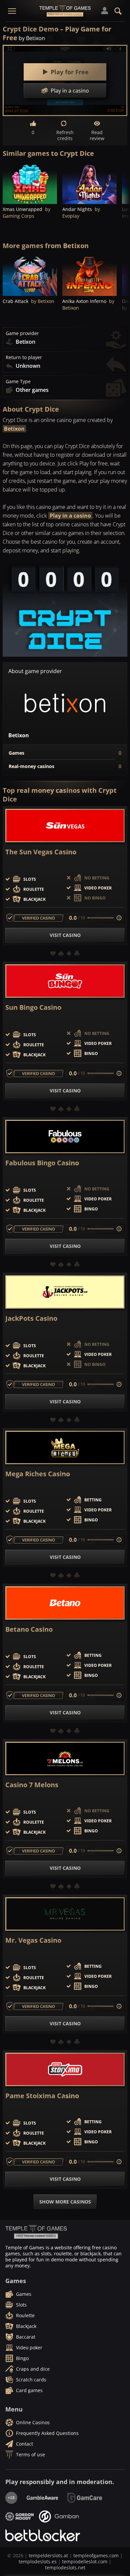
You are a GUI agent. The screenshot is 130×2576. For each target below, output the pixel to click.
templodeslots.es (38, 2561)
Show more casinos (65, 2202)
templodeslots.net (65, 2567)
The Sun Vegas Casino (41, 852)
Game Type (18, 382)
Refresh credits (65, 135)
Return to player (24, 357)
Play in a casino (70, 516)
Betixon (14, 429)
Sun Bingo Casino (33, 1007)
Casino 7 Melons (32, 1785)
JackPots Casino (31, 1318)
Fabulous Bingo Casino (42, 1163)
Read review (97, 135)
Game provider (22, 333)
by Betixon (32, 38)
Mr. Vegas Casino (33, 1940)
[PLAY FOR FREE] (30, 183)
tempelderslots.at (48, 2555)
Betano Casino (29, 1629)
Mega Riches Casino (38, 1474)
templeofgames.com (96, 2555)
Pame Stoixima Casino (42, 2096)
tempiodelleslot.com (85, 2561)
